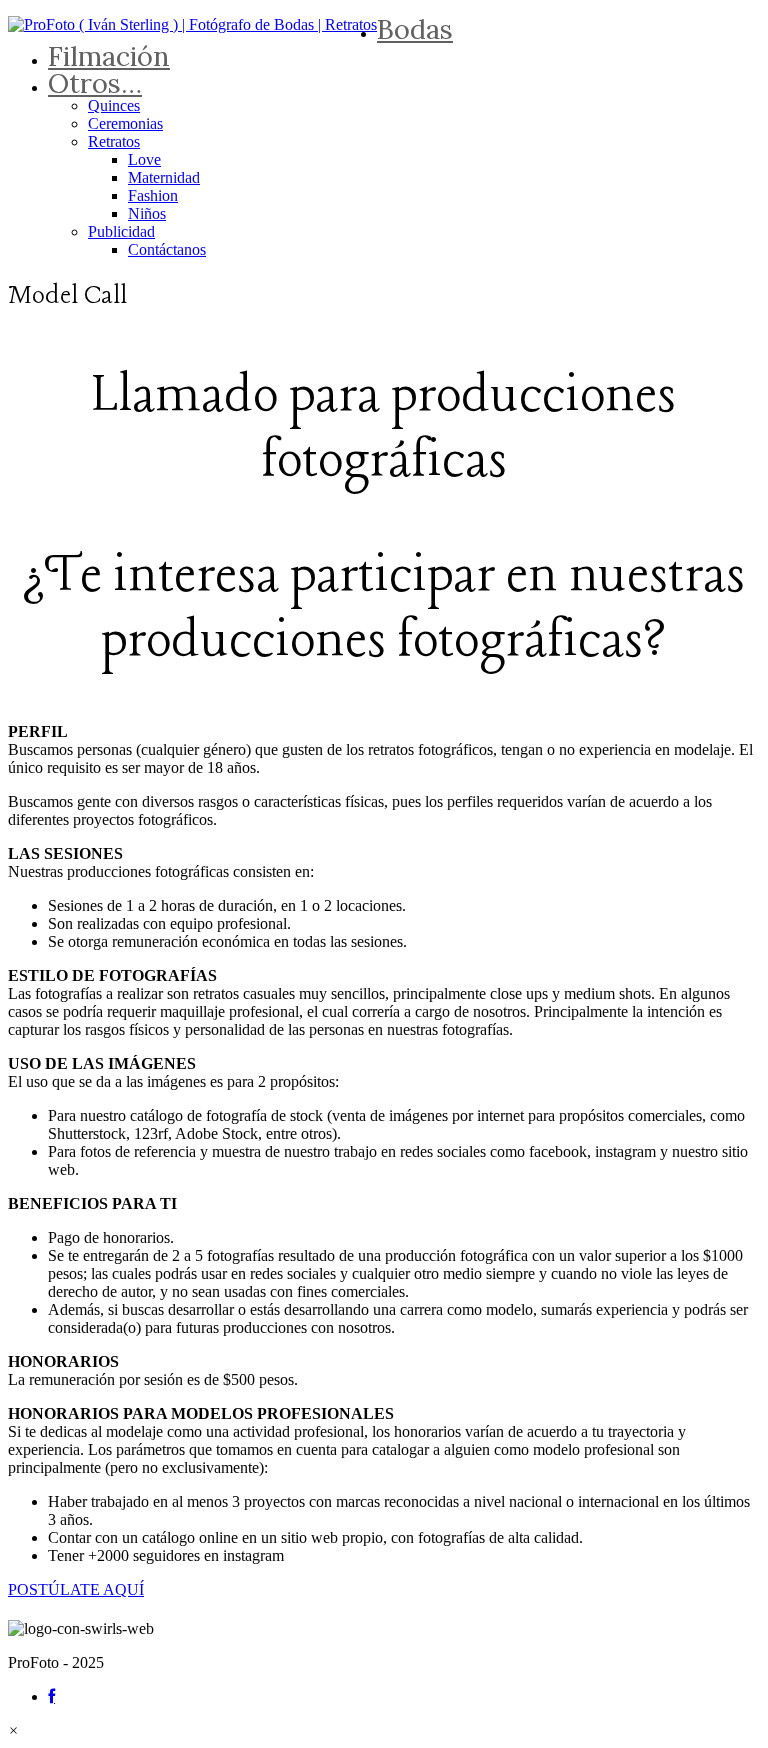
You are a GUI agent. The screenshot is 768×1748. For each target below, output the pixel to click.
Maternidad (164, 177)
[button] (13, 1730)
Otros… (95, 83)
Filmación (109, 56)
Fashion (153, 195)
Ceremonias (125, 123)
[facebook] (51, 1696)
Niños (147, 213)
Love (144, 159)
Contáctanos (167, 249)
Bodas (415, 29)
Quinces (114, 105)
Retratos (114, 141)
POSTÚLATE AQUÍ (76, 1589)
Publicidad (121, 231)
